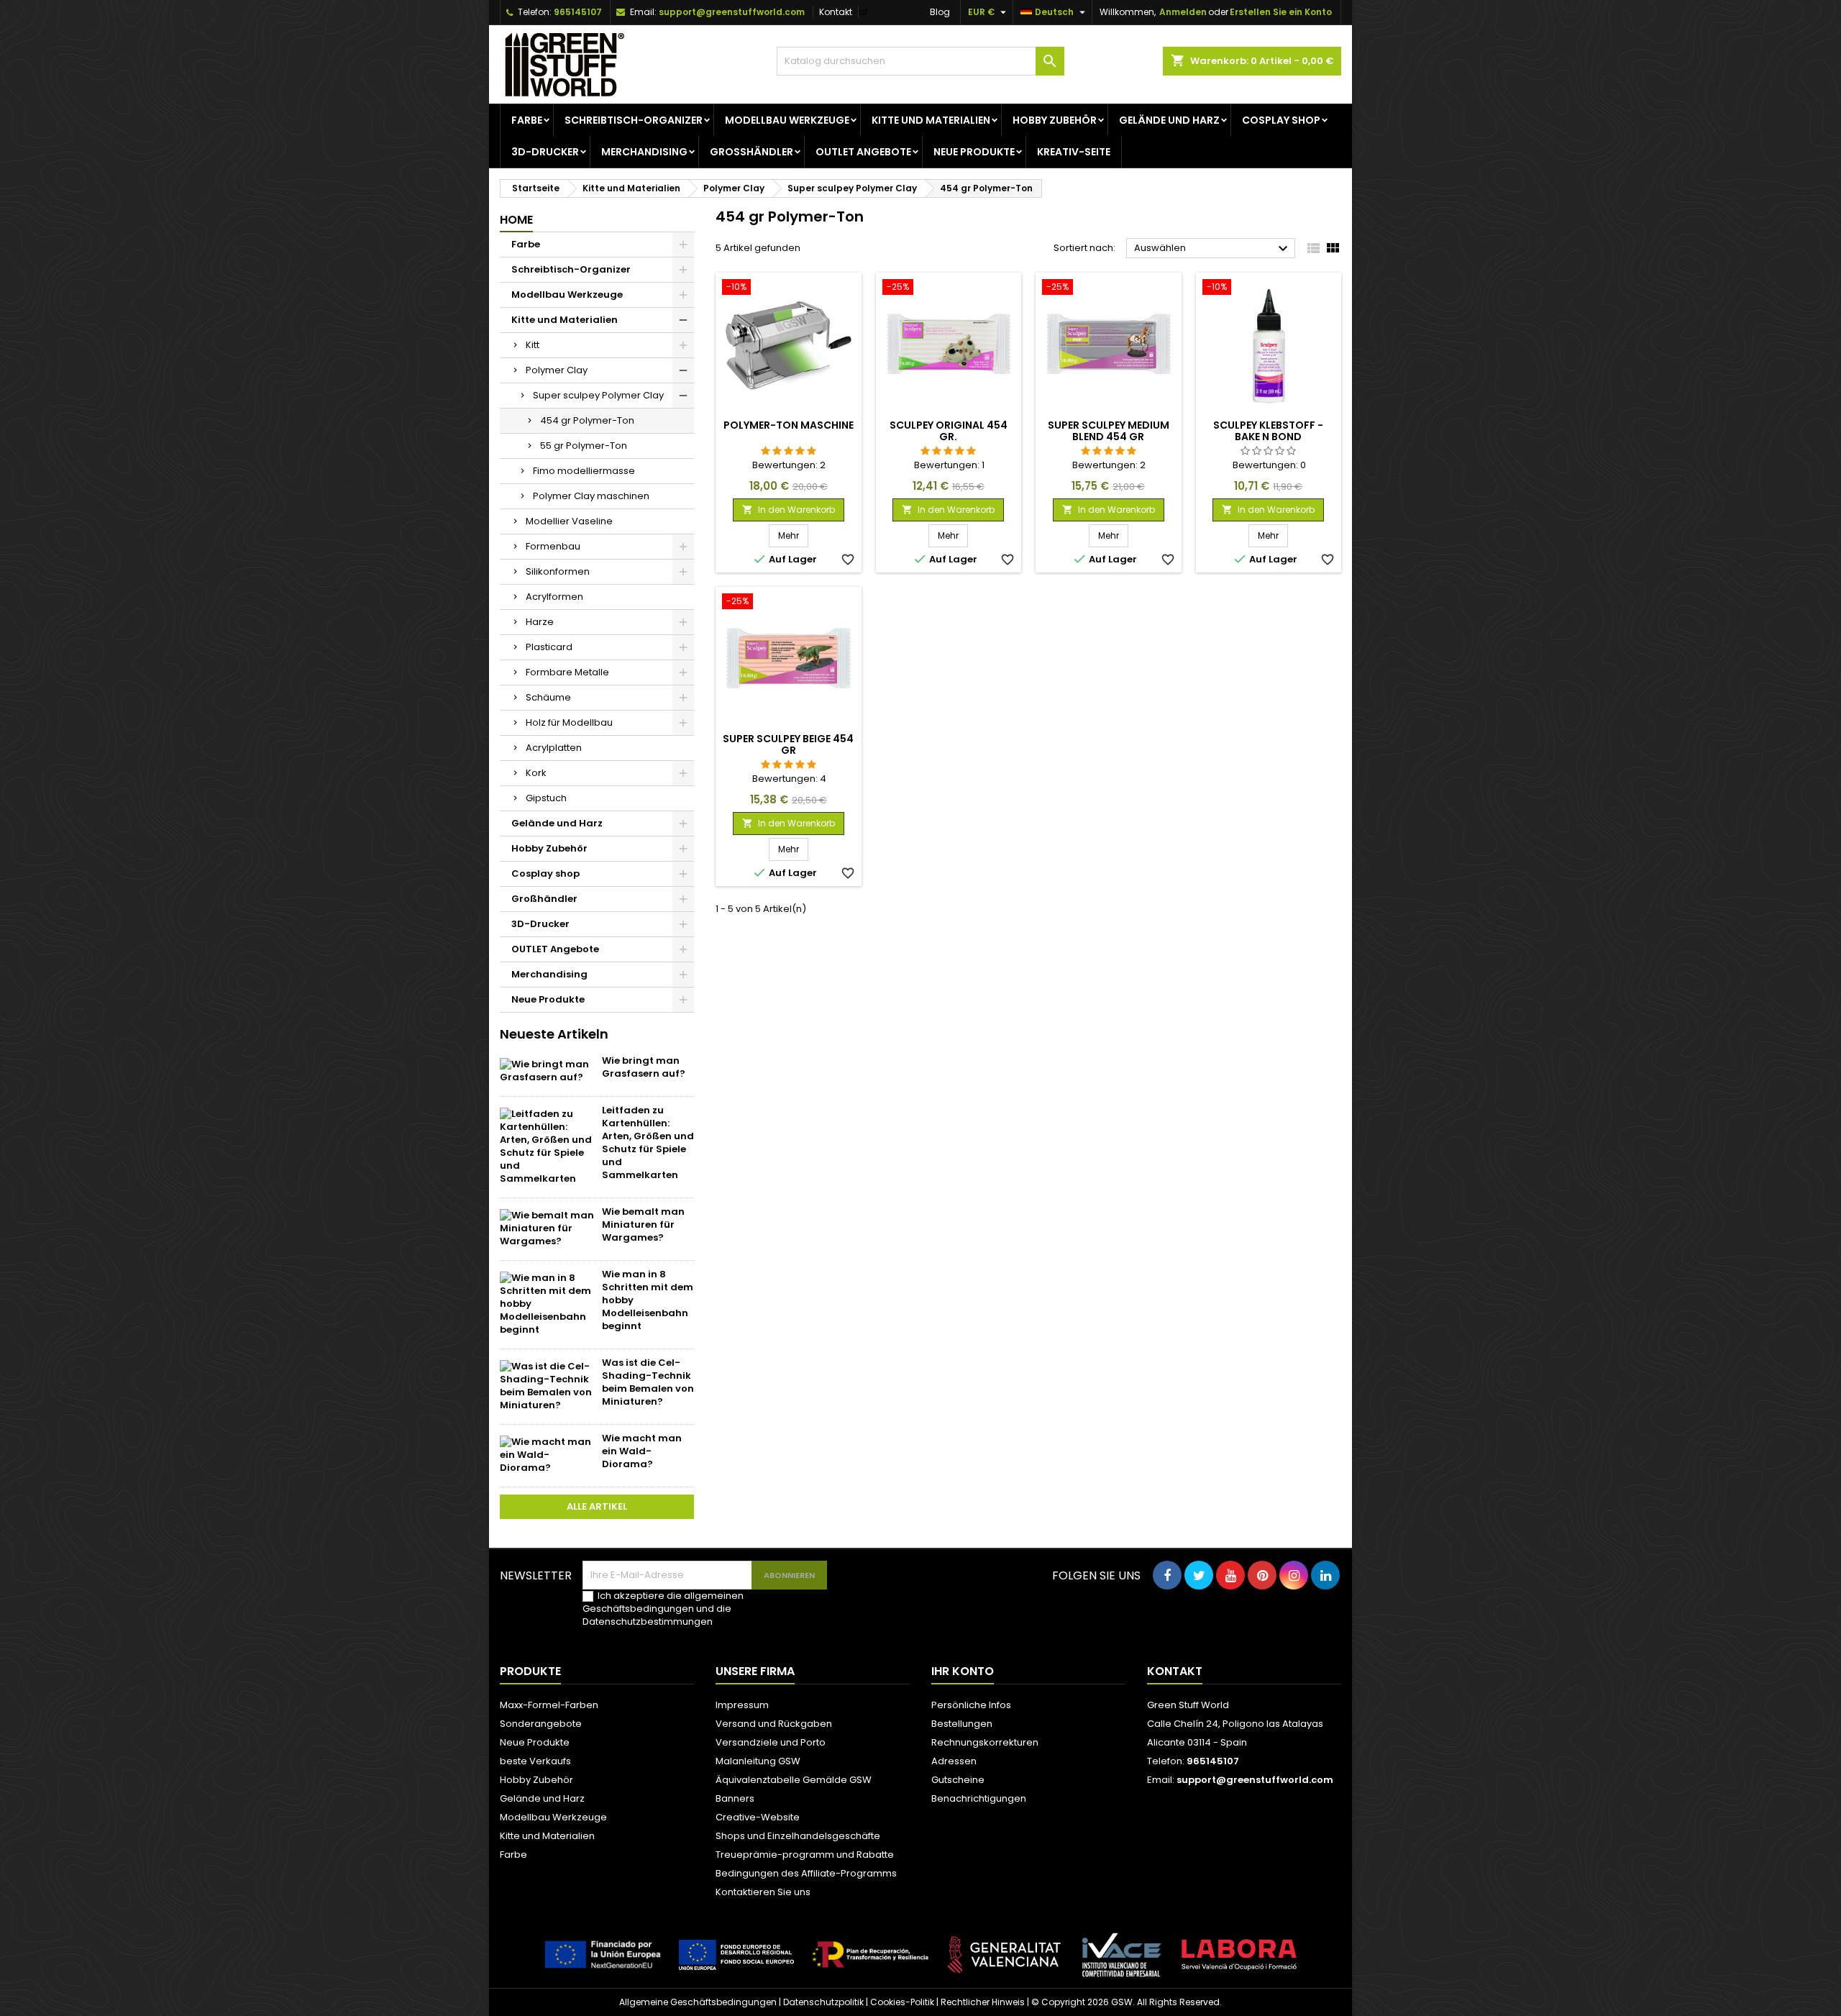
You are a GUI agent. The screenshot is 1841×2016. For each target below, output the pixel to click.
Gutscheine (958, 1780)
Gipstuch (546, 798)
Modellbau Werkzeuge (787, 120)
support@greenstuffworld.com (732, 12)
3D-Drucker (545, 152)
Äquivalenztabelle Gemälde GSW (794, 1780)
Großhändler (752, 152)
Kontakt (836, 12)
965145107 (578, 12)
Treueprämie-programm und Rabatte (805, 1855)
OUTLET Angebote (863, 152)
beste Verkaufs (535, 1761)
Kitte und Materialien (931, 120)
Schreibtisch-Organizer (634, 120)
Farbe (527, 120)
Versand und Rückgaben (774, 1724)
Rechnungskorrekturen (985, 1742)
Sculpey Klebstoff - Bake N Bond (1268, 431)
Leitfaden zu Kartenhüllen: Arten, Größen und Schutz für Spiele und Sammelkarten (648, 1142)
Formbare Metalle (567, 672)
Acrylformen (554, 597)
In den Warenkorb (789, 510)
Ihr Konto (963, 1671)
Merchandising (644, 152)
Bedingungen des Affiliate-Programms (806, 1873)
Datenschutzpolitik (823, 2002)
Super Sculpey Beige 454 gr (788, 744)
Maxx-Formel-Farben (549, 1705)
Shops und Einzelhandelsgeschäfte (798, 1836)
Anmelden (1183, 12)
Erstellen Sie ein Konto (1281, 12)
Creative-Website (758, 1817)
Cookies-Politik (902, 2002)
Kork (536, 773)
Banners (735, 1798)
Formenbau (553, 546)
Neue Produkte (974, 152)
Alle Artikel (597, 1506)
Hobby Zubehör (1055, 120)
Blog (940, 12)
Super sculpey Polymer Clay (598, 395)
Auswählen (1213, 249)
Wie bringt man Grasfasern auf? (644, 1067)
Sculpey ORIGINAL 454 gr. (949, 431)
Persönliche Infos (971, 1705)
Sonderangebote (541, 1724)
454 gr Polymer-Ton (587, 420)
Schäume (548, 697)
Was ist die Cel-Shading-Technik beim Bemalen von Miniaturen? (648, 1382)
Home (516, 220)
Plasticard (549, 647)
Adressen (954, 1761)
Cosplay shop (1281, 120)
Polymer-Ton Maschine (789, 425)
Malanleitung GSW (758, 1761)
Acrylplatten (554, 748)
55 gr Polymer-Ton (584, 446)
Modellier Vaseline (569, 521)
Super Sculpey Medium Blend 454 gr (1109, 431)
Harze (540, 622)
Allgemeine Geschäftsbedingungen (698, 2002)
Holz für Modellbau (569, 722)
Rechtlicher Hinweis (983, 2002)
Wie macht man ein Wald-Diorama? (642, 1451)
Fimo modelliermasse (584, 471)
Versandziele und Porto (771, 1742)
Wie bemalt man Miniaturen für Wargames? (643, 1224)
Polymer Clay (557, 370)
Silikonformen (558, 571)
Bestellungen (962, 1724)
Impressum (742, 1705)
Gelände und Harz (1169, 120)
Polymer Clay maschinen (591, 496)
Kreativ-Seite (1074, 152)
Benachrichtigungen (979, 1798)
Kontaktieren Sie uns (763, 1892)
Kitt (533, 345)
